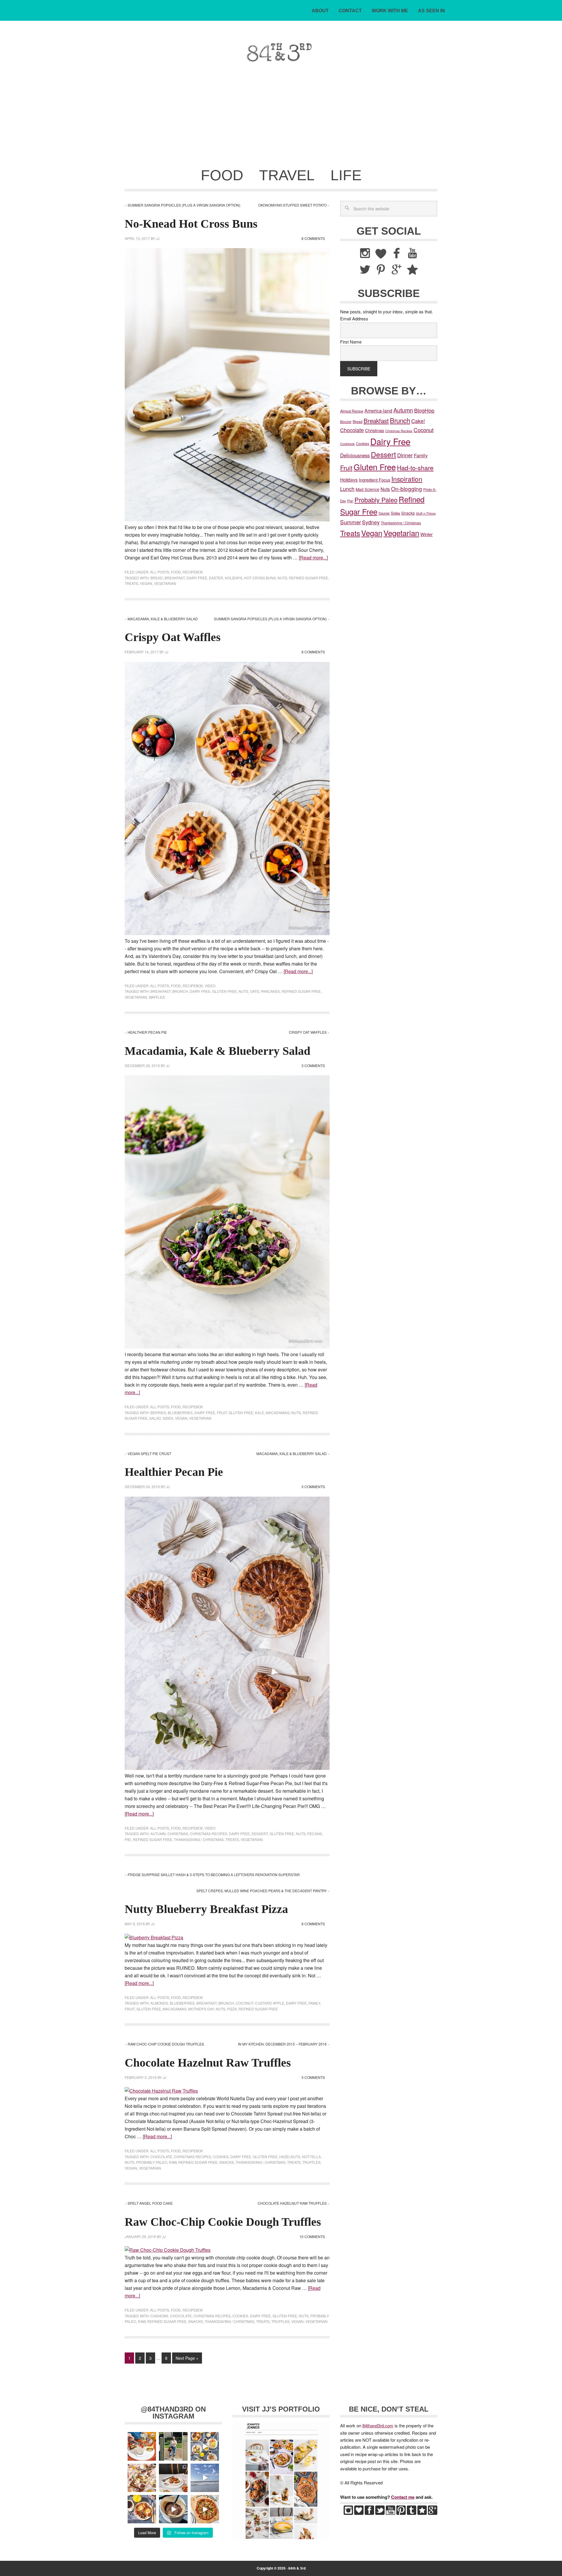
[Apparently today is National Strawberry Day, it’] (173, 2478)
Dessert (260, 1834)
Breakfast (175, 578)
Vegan (146, 583)
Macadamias (278, 1412)
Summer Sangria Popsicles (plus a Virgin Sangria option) (184, 205)
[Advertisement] (281, 119)
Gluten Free (225, 991)
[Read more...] (313, 558)
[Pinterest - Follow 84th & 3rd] (401, 2513)
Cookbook (347, 444)
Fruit (222, 1412)
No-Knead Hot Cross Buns (191, 224)
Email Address (354, 318)
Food (176, 572)
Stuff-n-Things (426, 513)
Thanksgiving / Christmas (199, 1839)
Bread (157, 578)
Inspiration (407, 479)
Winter (426, 534)
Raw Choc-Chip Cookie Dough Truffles (166, 2044)
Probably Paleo (152, 2162)
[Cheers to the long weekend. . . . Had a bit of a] (142, 2446)
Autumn (158, 1834)
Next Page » (187, 2358)
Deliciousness (355, 455)
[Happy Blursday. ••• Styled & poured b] (173, 2509)
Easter (216, 578)
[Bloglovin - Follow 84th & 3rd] (359, 2513)
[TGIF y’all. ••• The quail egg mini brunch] (205, 2446)
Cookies (221, 2157)
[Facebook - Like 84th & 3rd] (369, 2513)
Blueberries (180, 1412)
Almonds (159, 2003)
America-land (378, 411)
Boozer (346, 421)
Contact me (403, 2497)
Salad (155, 1418)
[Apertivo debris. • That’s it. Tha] (142, 2478)
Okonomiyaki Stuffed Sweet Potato (292, 205)
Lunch (347, 489)
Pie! (128, 1839)
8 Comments (313, 238)
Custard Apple (270, 2003)
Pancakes (270, 991)
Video (210, 986)
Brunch (180, 991)
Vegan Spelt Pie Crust (149, 1453)
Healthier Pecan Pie (147, 1032)
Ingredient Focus (375, 480)
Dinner (405, 455)
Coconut (244, 2003)
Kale (259, 1412)
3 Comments (313, 1065)
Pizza (232, 2009)
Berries (158, 1412)
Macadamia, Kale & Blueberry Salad (163, 619)
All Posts (160, 572)
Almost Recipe (352, 411)
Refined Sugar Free (309, 578)
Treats (131, 583)
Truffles (311, 2162)
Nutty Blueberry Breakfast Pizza (206, 1909)
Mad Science (367, 489)
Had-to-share (415, 467)
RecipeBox (193, 572)
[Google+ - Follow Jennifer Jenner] (433, 2513)
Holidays (234, 578)
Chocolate (161, 2157)
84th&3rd (166, 52)
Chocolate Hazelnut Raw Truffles (208, 2063)
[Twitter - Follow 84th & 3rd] (380, 2513)
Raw (173, 2162)
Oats (255, 991)
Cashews (159, 2316)
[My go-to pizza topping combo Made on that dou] (205, 2509)
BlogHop (424, 410)
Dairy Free (197, 578)
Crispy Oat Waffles (173, 637)
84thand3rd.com (378, 2425)
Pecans (315, 1834)
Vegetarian (165, 583)
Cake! (418, 421)
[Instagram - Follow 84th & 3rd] (348, 2513)
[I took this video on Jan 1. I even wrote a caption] (205, 2478)
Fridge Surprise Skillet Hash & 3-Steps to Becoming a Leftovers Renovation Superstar (214, 1875)
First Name (351, 342)
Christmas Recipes (209, 1834)
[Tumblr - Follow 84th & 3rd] (412, 2513)
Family (314, 2003)
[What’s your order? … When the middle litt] (142, 2509)
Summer (351, 522)
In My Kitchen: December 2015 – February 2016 (282, 2044)
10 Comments (312, 2236)
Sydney (371, 522)
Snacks (227, 2162)
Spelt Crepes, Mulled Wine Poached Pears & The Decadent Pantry (262, 1891)
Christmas (178, 1834)
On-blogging (407, 488)
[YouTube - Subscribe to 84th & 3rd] (390, 2513)
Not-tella (311, 2157)
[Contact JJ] (422, 2513)
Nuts (282, 578)
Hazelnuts (290, 2157)
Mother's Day (201, 2009)
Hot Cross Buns (260, 578)
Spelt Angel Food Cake (150, 2203)
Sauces (384, 513)
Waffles (157, 997)
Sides (168, 1418)
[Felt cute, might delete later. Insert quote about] (173, 2446)
